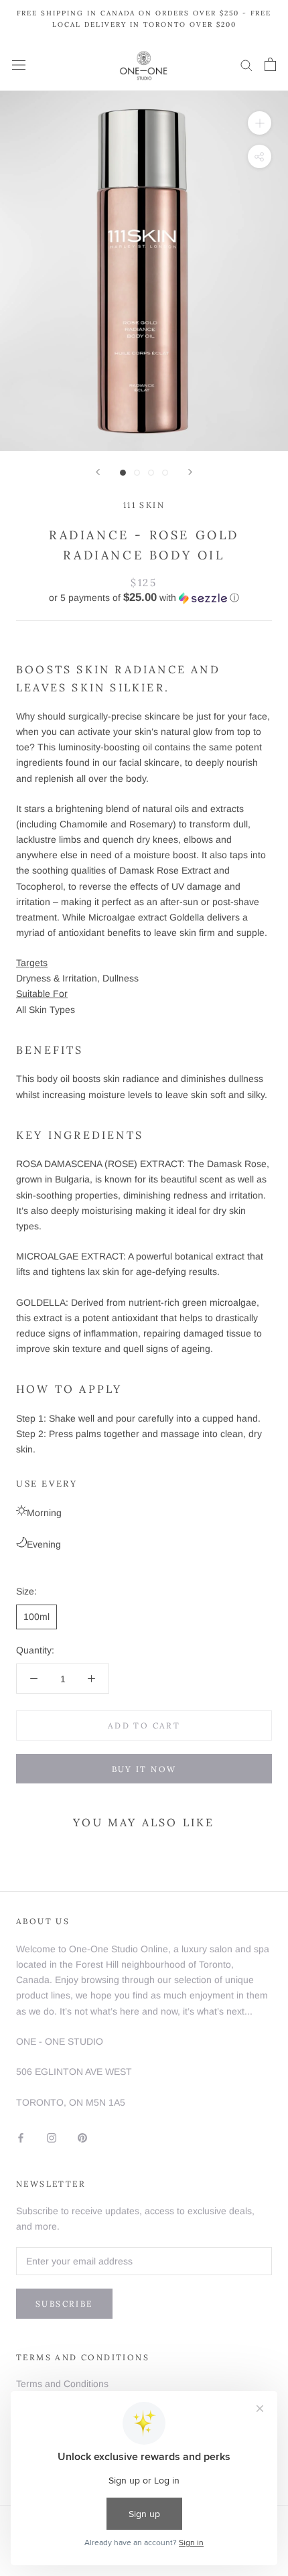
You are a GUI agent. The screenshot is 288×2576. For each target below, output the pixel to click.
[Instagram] (52, 2137)
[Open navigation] (19, 65)
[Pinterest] (82, 2137)
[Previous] (98, 472)
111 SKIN (144, 505)
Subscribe (64, 2304)
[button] (144, 598)
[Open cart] (270, 64)
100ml (37, 1617)
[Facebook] (21, 2137)
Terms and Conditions (62, 2384)
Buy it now (144, 1769)
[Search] (246, 65)
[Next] (190, 472)
